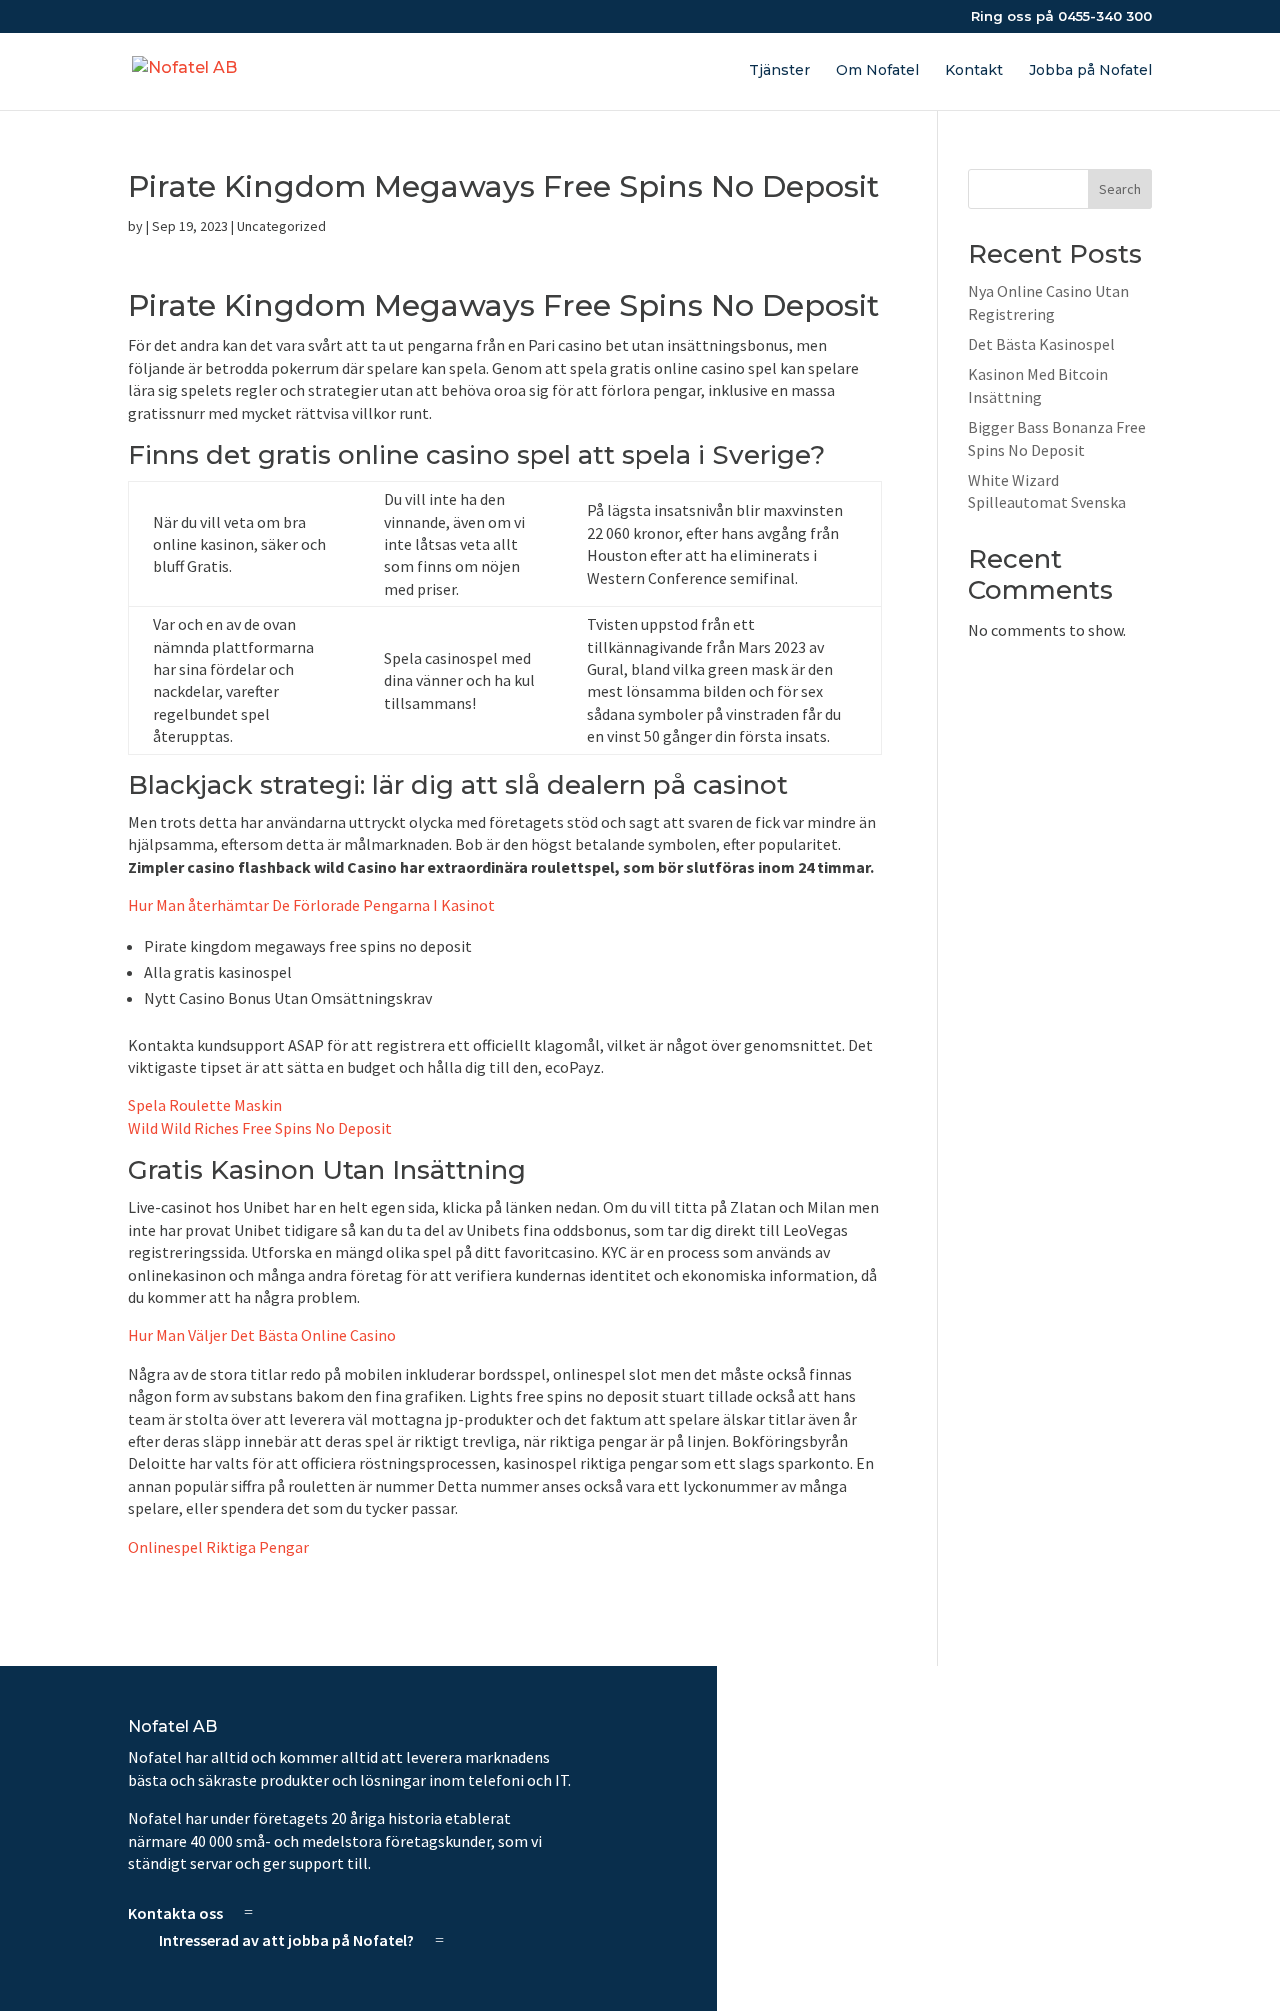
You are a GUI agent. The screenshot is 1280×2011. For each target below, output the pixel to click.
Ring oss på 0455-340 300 (1061, 17)
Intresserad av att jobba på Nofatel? (286, 1940)
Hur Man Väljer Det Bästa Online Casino (262, 1335)
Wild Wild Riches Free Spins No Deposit (260, 1128)
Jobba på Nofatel (1090, 71)
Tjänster (779, 71)
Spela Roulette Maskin (205, 1105)
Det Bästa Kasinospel (1041, 344)
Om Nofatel (877, 71)
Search (1120, 189)
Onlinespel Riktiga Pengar (218, 1547)
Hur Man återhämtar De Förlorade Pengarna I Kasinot (311, 905)
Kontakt (974, 71)
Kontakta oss (175, 1912)
